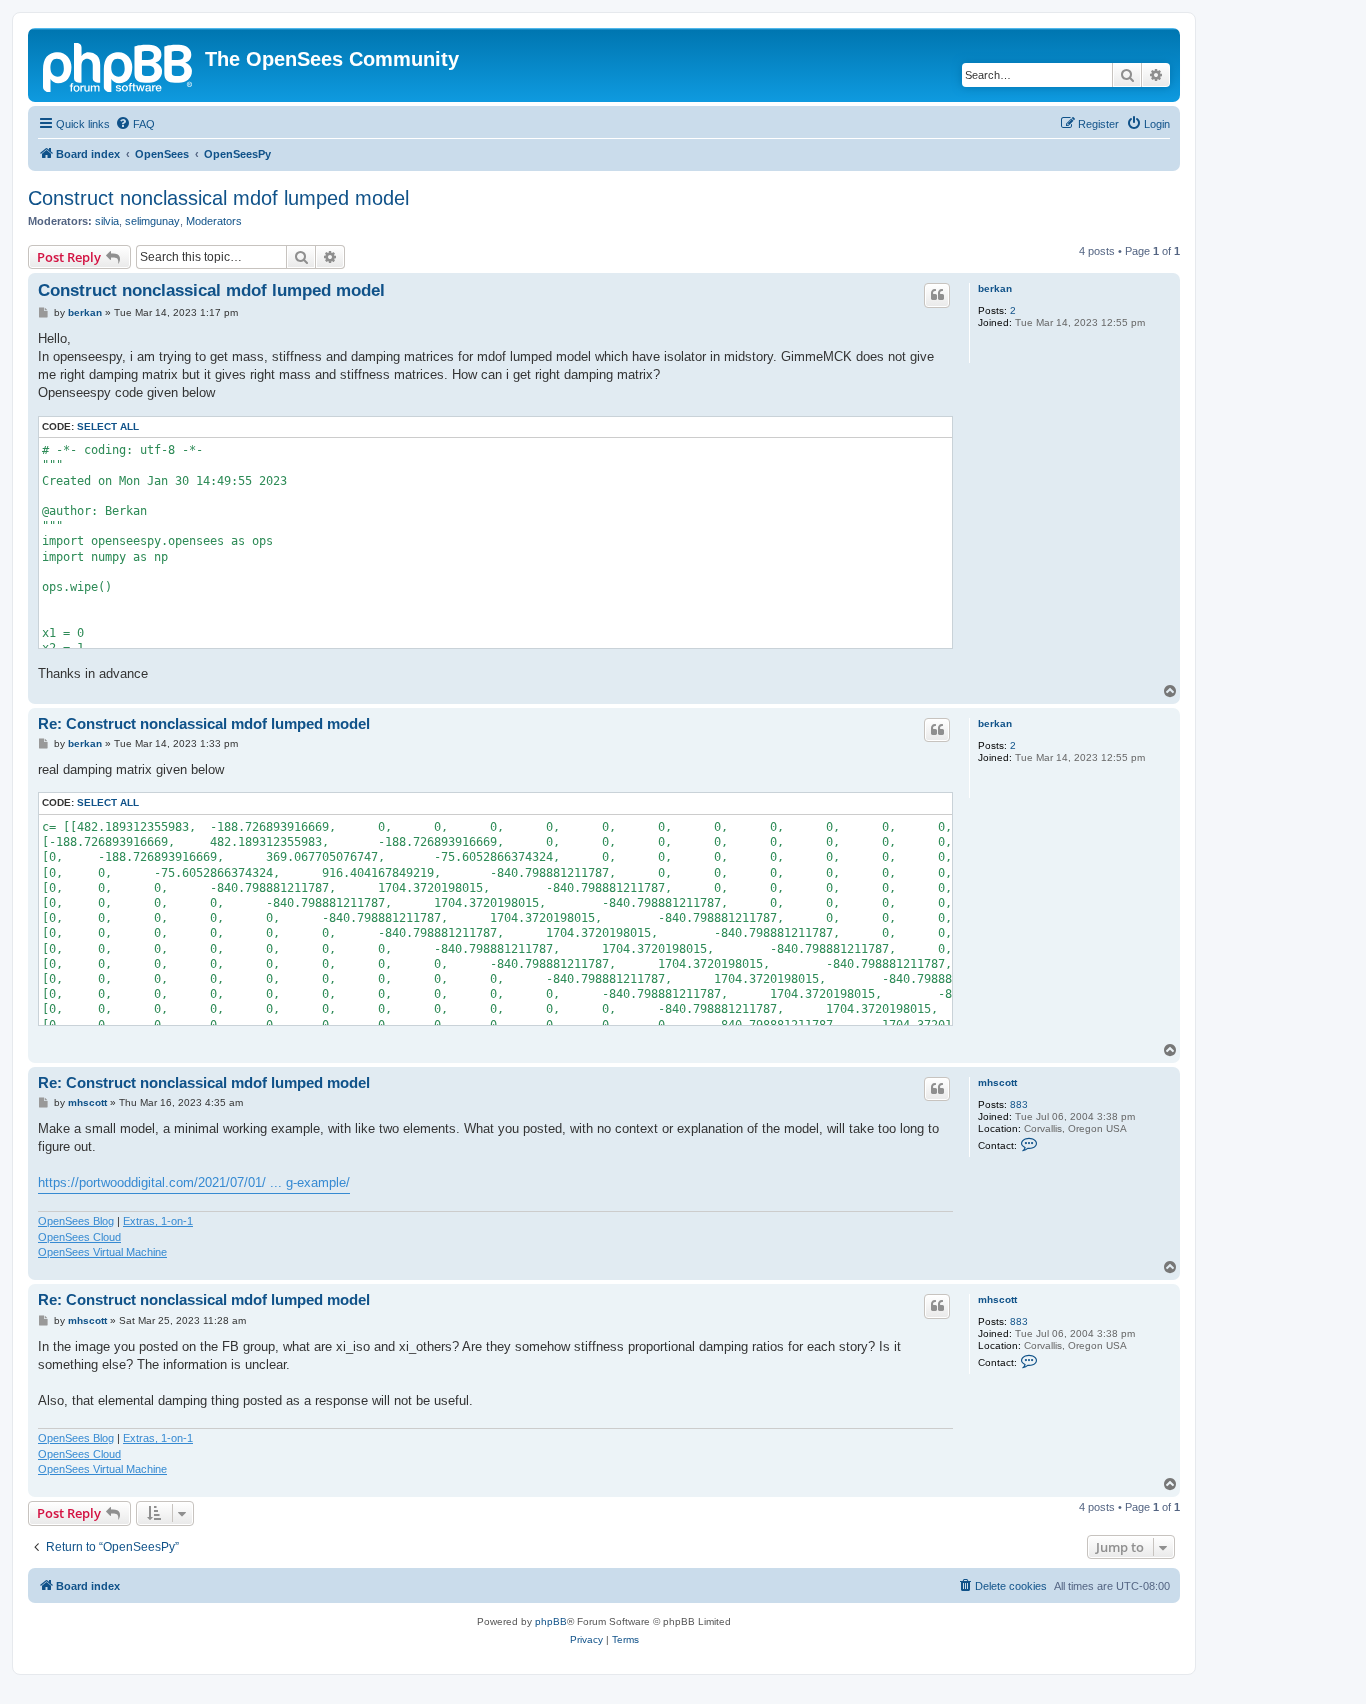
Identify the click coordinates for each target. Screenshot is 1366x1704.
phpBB (551, 1621)
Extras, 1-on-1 (158, 1221)
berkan (995, 288)
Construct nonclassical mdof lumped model (218, 198)
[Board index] (119, 65)
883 (1019, 1104)
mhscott (997, 1082)
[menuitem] (135, 124)
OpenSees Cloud (79, 1237)
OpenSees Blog (76, 1221)
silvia (107, 221)
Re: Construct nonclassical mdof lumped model (204, 723)
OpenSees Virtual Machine (102, 1252)
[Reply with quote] (937, 295)
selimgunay (152, 221)
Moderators (214, 221)
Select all (108, 426)
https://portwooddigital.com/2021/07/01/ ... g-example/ (194, 1182)
